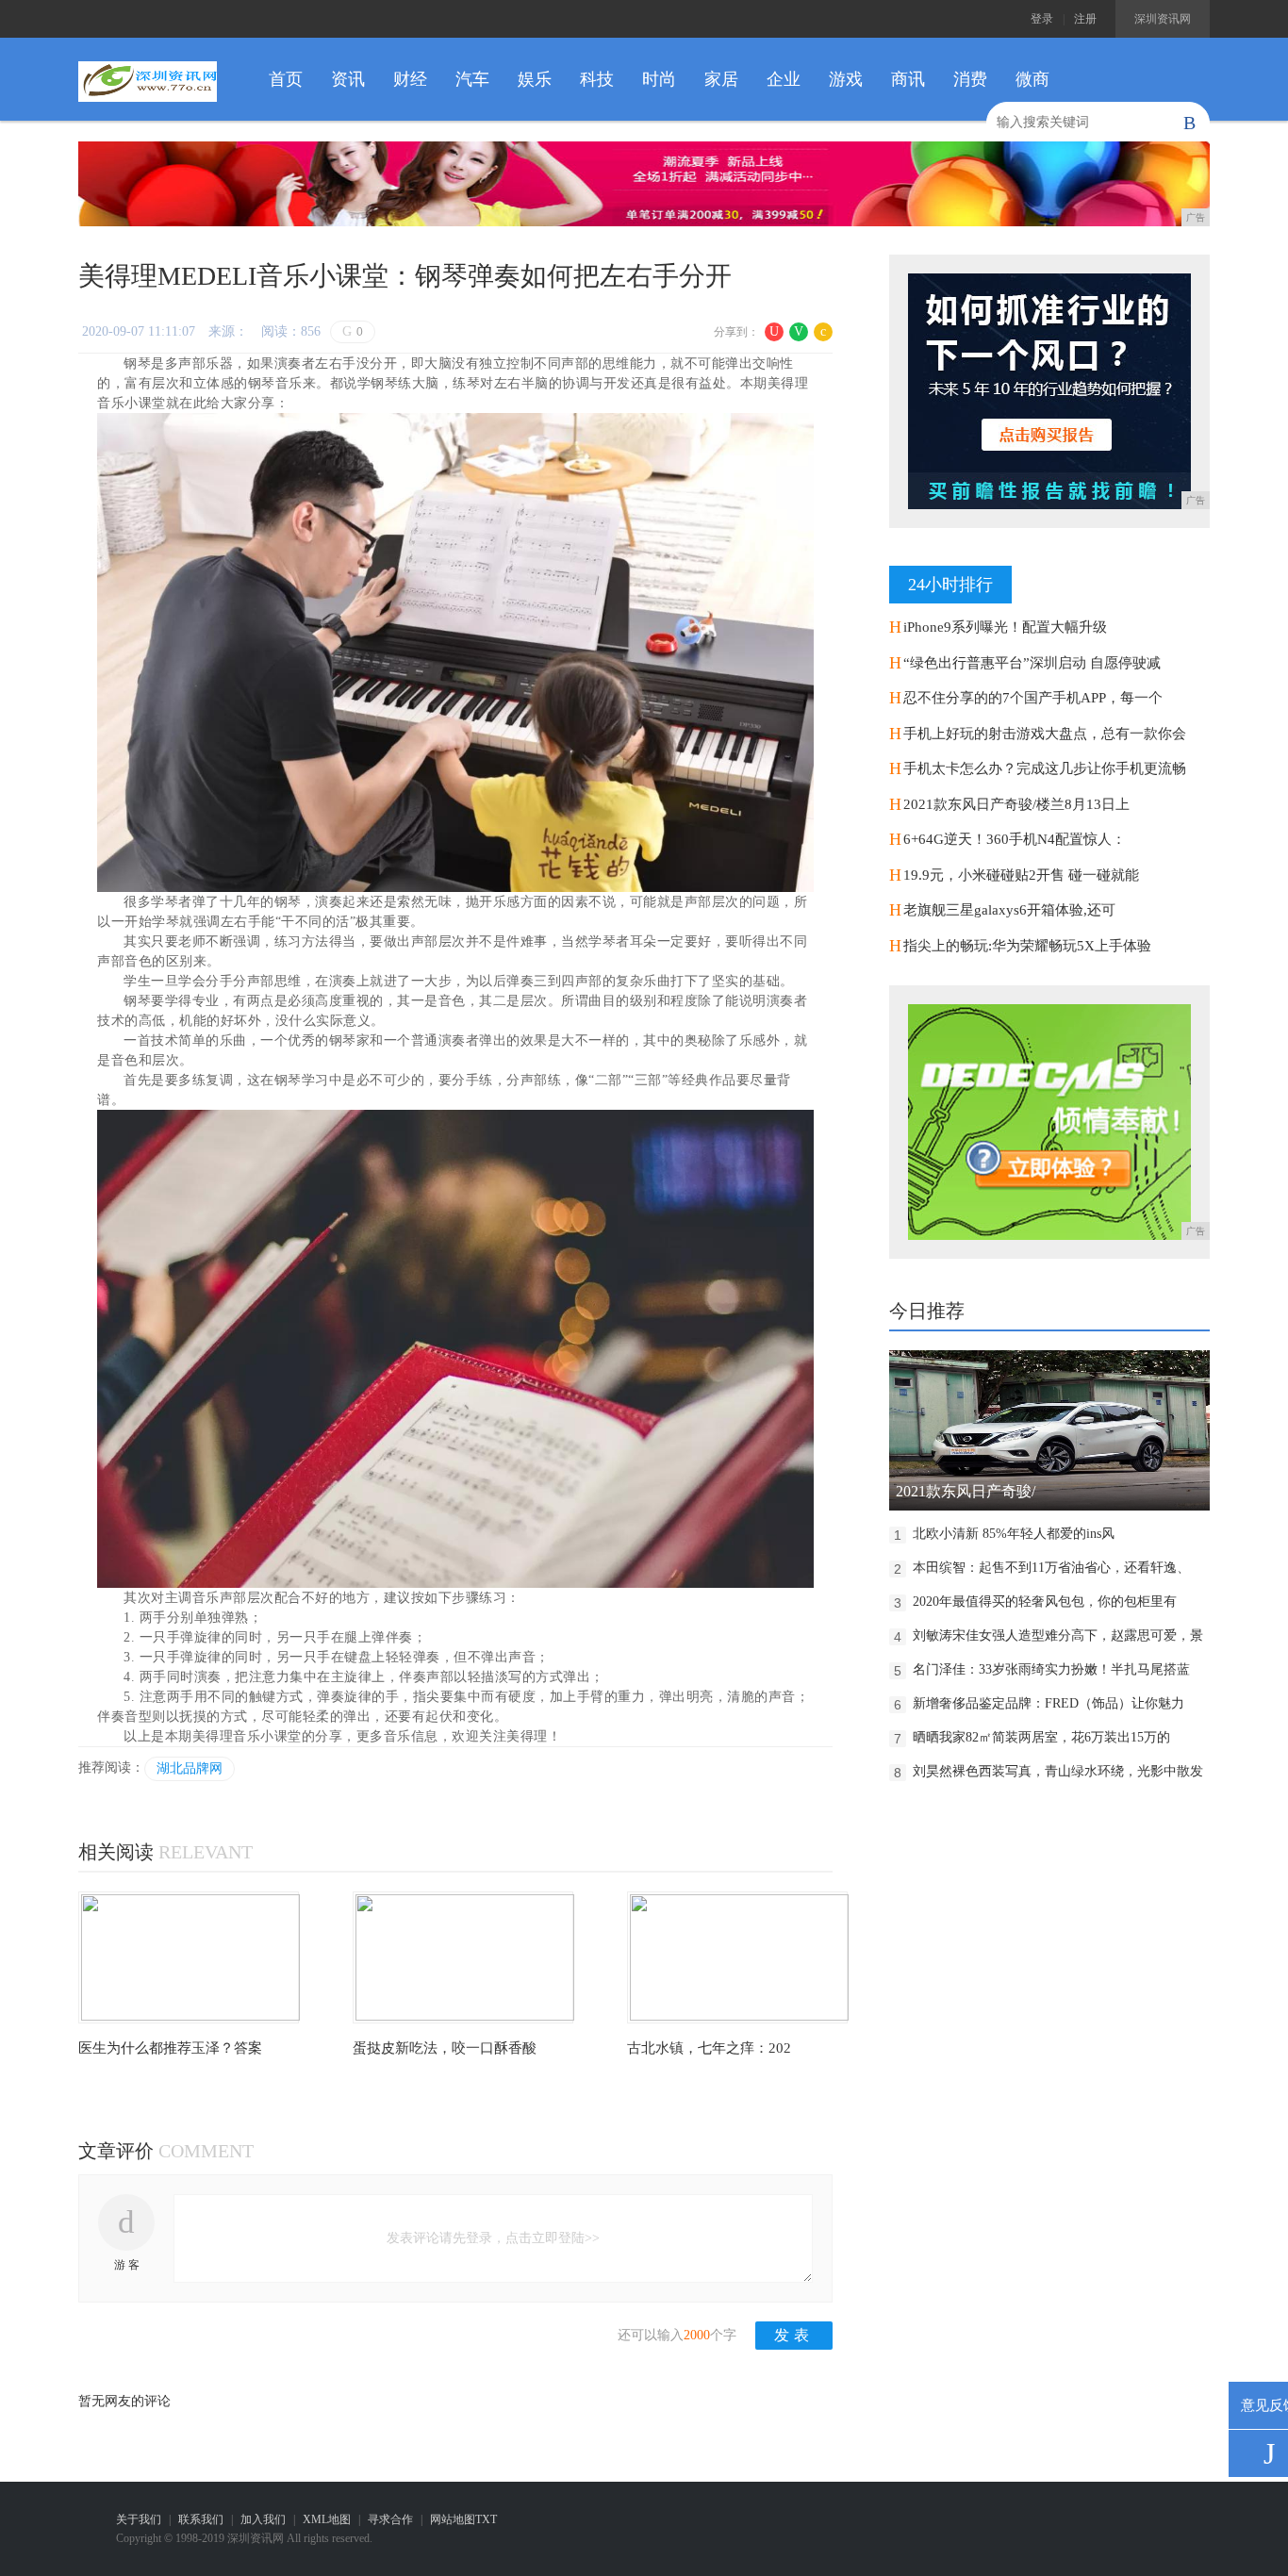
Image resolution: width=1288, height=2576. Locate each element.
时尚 (659, 79)
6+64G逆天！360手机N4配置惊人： (1015, 839)
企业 (784, 79)
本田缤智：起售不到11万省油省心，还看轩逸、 (1051, 1568)
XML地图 (327, 2519)
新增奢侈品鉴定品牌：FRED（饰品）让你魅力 (1049, 1703)
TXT (486, 2519)
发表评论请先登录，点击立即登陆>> (493, 2238)
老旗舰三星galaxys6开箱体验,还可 (1009, 910)
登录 (1042, 19)
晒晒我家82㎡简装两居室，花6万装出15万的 (1041, 1737)
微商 (1032, 79)
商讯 (908, 79)
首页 (286, 79)
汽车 (472, 79)
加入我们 (263, 2519)
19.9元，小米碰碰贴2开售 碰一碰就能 (1021, 875)
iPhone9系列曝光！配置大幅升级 (1005, 627)
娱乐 (535, 79)
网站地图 (453, 2519)
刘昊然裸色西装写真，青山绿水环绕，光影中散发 (1058, 1771)
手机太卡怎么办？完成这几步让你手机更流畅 (1045, 768)
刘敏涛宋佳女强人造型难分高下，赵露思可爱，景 (1058, 1635)
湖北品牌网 (190, 1768)
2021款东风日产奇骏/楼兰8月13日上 (1016, 804)
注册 (1085, 19)
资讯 (348, 79)
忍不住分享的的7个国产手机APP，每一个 (1033, 698)
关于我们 (139, 2519)
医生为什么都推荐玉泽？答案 (170, 2048)
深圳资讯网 (1163, 19)
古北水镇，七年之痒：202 (709, 2048)
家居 (721, 79)
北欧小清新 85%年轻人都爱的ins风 (1014, 1534)
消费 (970, 79)
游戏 (846, 79)
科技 (597, 79)
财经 (410, 79)
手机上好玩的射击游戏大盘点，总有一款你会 (1045, 734)
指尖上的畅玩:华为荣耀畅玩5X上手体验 (1027, 946)
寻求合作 (390, 2519)
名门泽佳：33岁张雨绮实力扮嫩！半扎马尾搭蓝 (1051, 1669)
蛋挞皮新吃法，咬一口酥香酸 (445, 2048)
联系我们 (201, 2519)
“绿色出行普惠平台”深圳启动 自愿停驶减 (1032, 663)
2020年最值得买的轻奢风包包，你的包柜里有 (1045, 1602)
